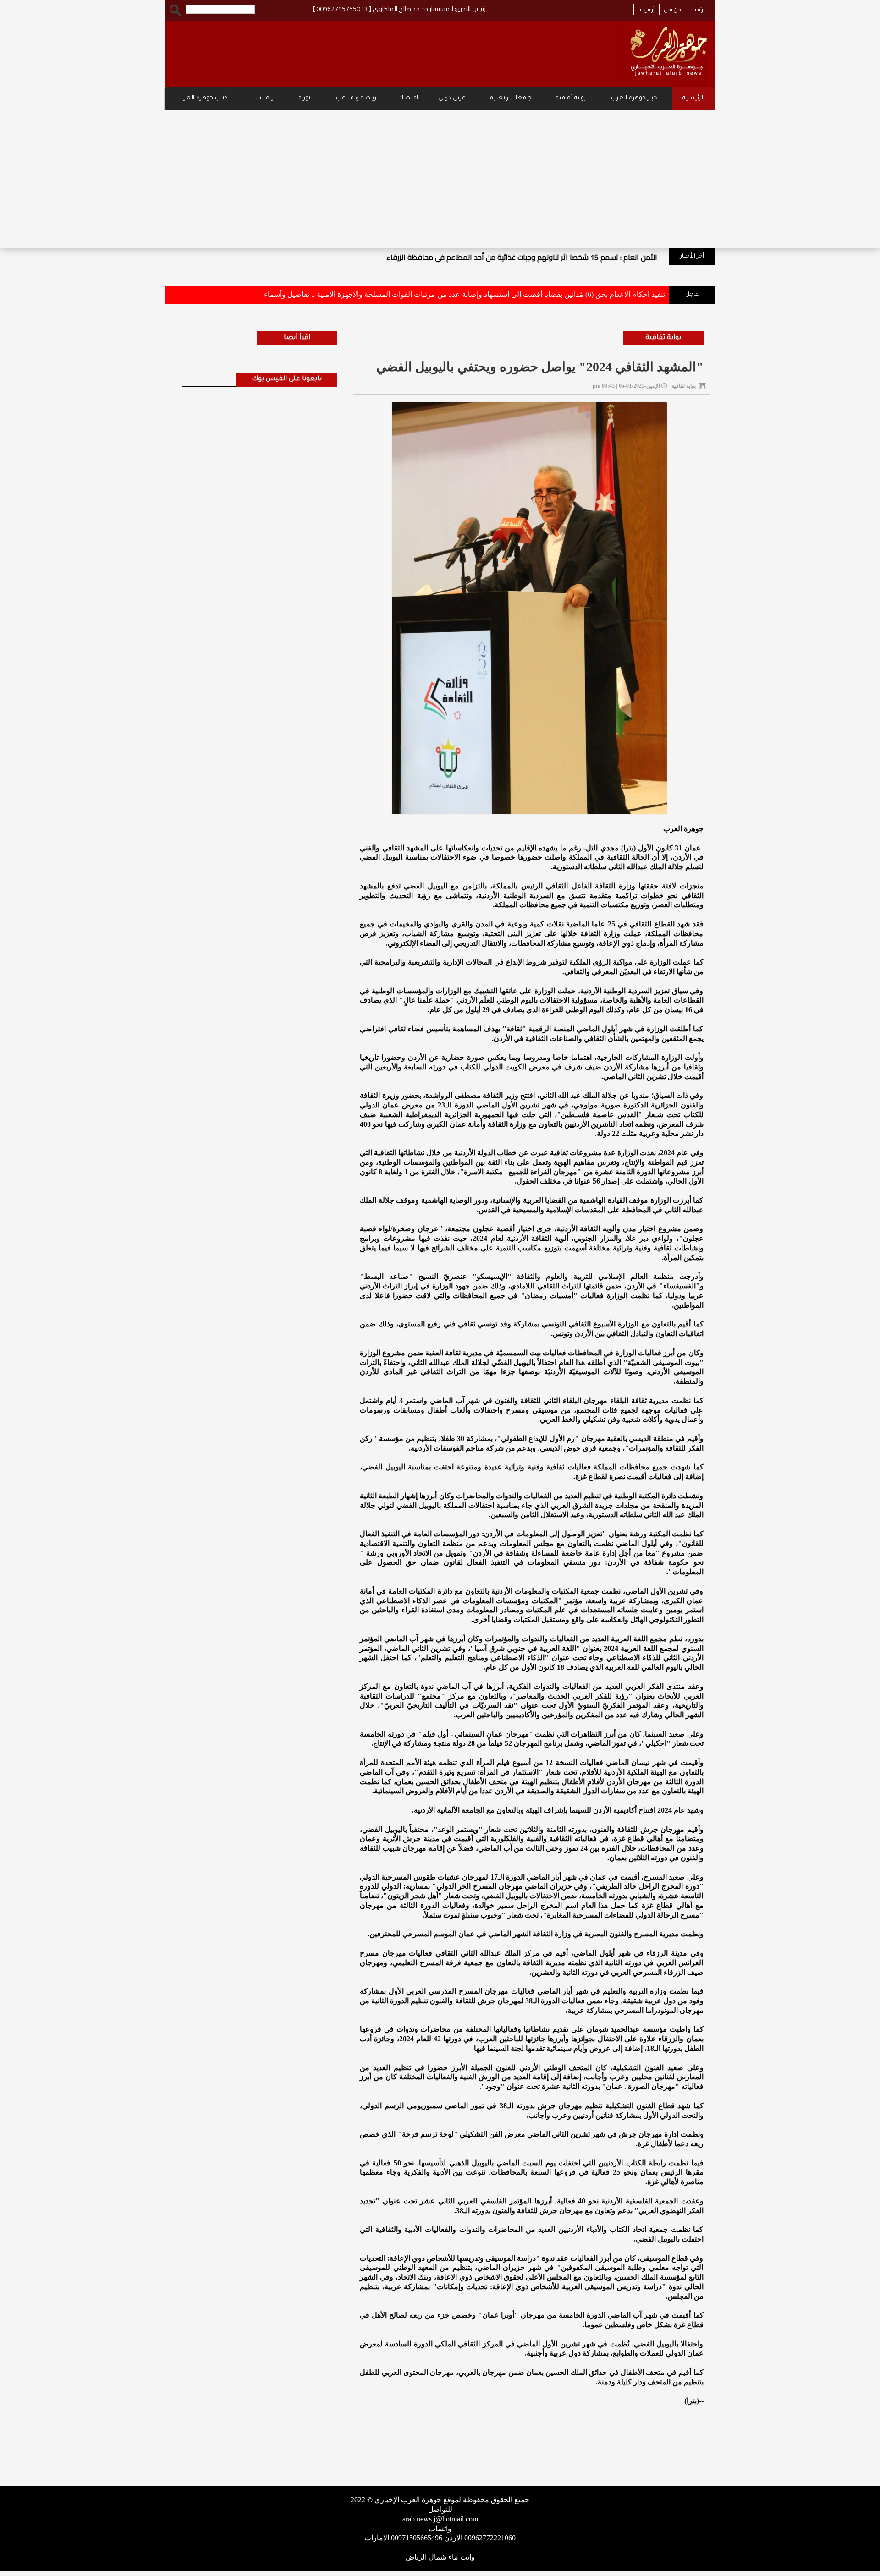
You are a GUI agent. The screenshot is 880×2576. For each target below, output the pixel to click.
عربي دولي (452, 98)
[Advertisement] (440, 179)
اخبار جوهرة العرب (635, 98)
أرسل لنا (646, 9)
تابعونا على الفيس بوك (287, 379)
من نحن (673, 9)
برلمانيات (264, 98)
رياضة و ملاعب (356, 98)
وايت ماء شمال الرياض (440, 2557)
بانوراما (305, 98)
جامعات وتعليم (511, 98)
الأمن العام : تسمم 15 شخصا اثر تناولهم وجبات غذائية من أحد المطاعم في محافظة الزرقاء (522, 257)
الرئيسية (698, 9)
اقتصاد (408, 98)
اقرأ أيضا (297, 338)
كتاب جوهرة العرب (203, 98)
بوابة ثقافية (571, 98)
